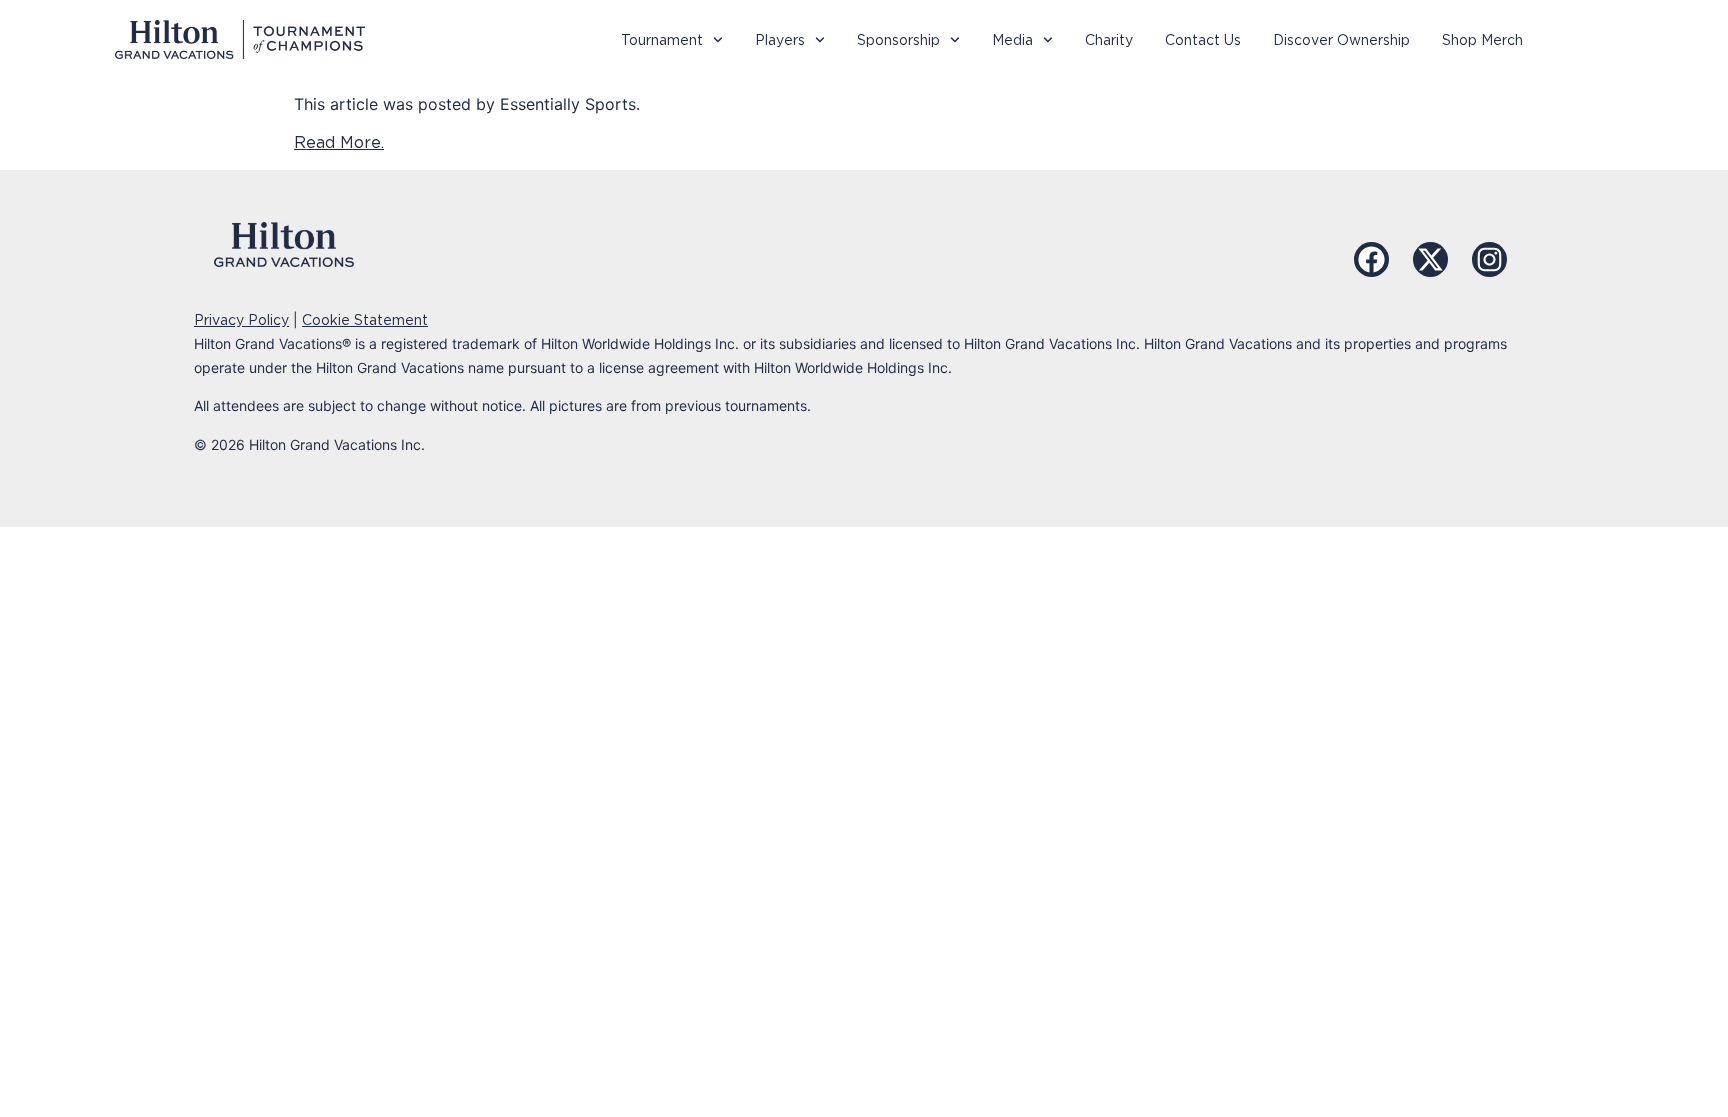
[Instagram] (1489, 259)
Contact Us (1203, 40)
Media (1012, 40)
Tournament (662, 40)
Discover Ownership (1341, 40)
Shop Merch (1482, 40)
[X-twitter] (1430, 259)
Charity (1109, 40)
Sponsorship (898, 40)
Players (780, 40)
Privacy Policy (241, 320)
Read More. (339, 142)
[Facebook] (1371, 259)
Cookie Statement (365, 320)
